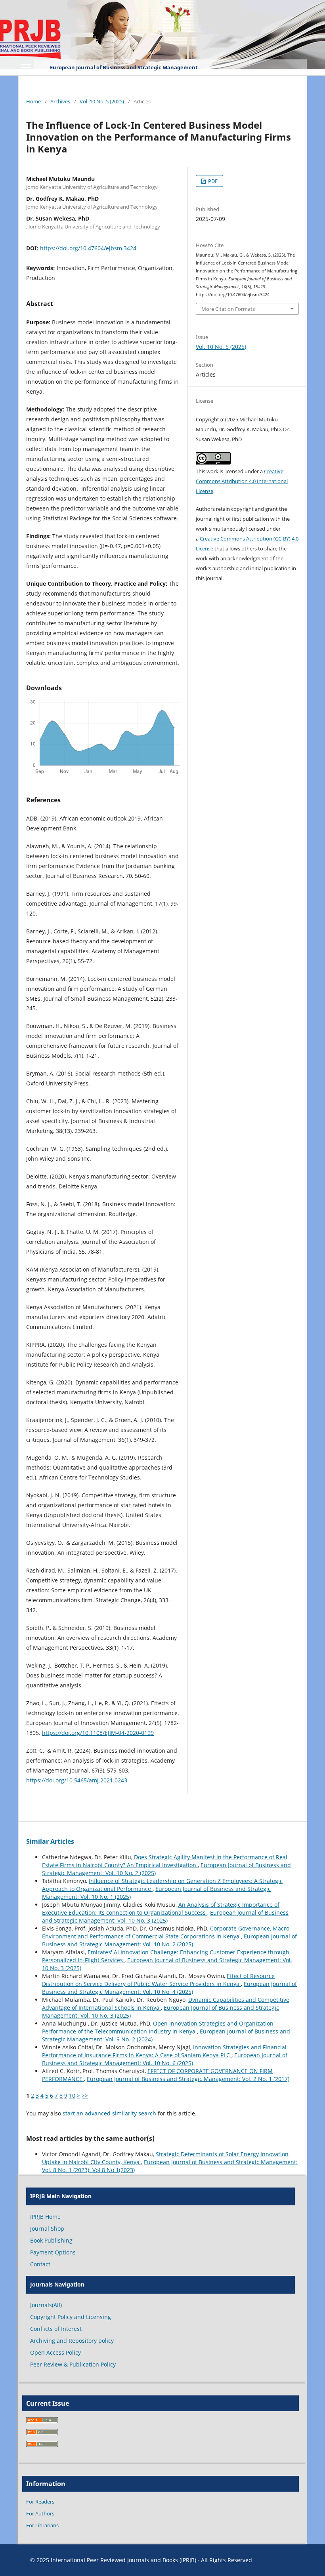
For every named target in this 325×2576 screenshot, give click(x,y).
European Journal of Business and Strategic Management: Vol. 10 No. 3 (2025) (165, 1916)
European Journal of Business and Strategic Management (124, 67)
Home (33, 101)
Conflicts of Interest (56, 2329)
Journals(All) (46, 2305)
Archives (60, 101)
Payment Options (53, 2252)
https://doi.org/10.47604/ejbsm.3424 (88, 248)
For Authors (40, 2513)
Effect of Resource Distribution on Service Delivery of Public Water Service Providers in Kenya (158, 1980)
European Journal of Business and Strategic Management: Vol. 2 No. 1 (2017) (188, 2079)
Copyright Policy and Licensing (71, 2317)
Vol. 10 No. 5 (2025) (102, 101)
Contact (40, 2264)
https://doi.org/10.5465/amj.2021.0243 (77, 1780)
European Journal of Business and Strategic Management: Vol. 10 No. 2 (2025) (169, 1940)
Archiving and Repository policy (72, 2341)
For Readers (40, 2502)
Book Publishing (51, 2240)
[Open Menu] (26, 67)
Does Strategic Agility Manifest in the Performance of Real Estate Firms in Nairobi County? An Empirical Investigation (165, 1861)
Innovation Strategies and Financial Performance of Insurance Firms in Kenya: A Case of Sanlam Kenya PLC (164, 2051)
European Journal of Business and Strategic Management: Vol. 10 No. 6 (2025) (165, 2059)
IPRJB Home (45, 2217)
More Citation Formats (228, 309)
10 (72, 2095)
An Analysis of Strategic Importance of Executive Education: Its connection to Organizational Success (161, 1909)
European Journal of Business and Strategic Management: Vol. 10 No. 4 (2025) (169, 1988)
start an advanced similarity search (109, 2113)
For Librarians (42, 2525)
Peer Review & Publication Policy (73, 2364)
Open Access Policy (55, 2352)
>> (85, 2095)
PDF (212, 181)
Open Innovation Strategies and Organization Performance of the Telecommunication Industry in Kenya (158, 2027)
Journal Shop (47, 2229)
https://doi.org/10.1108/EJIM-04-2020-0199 (98, 1733)
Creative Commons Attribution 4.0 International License (242, 481)
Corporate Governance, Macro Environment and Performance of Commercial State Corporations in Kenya (166, 1932)
